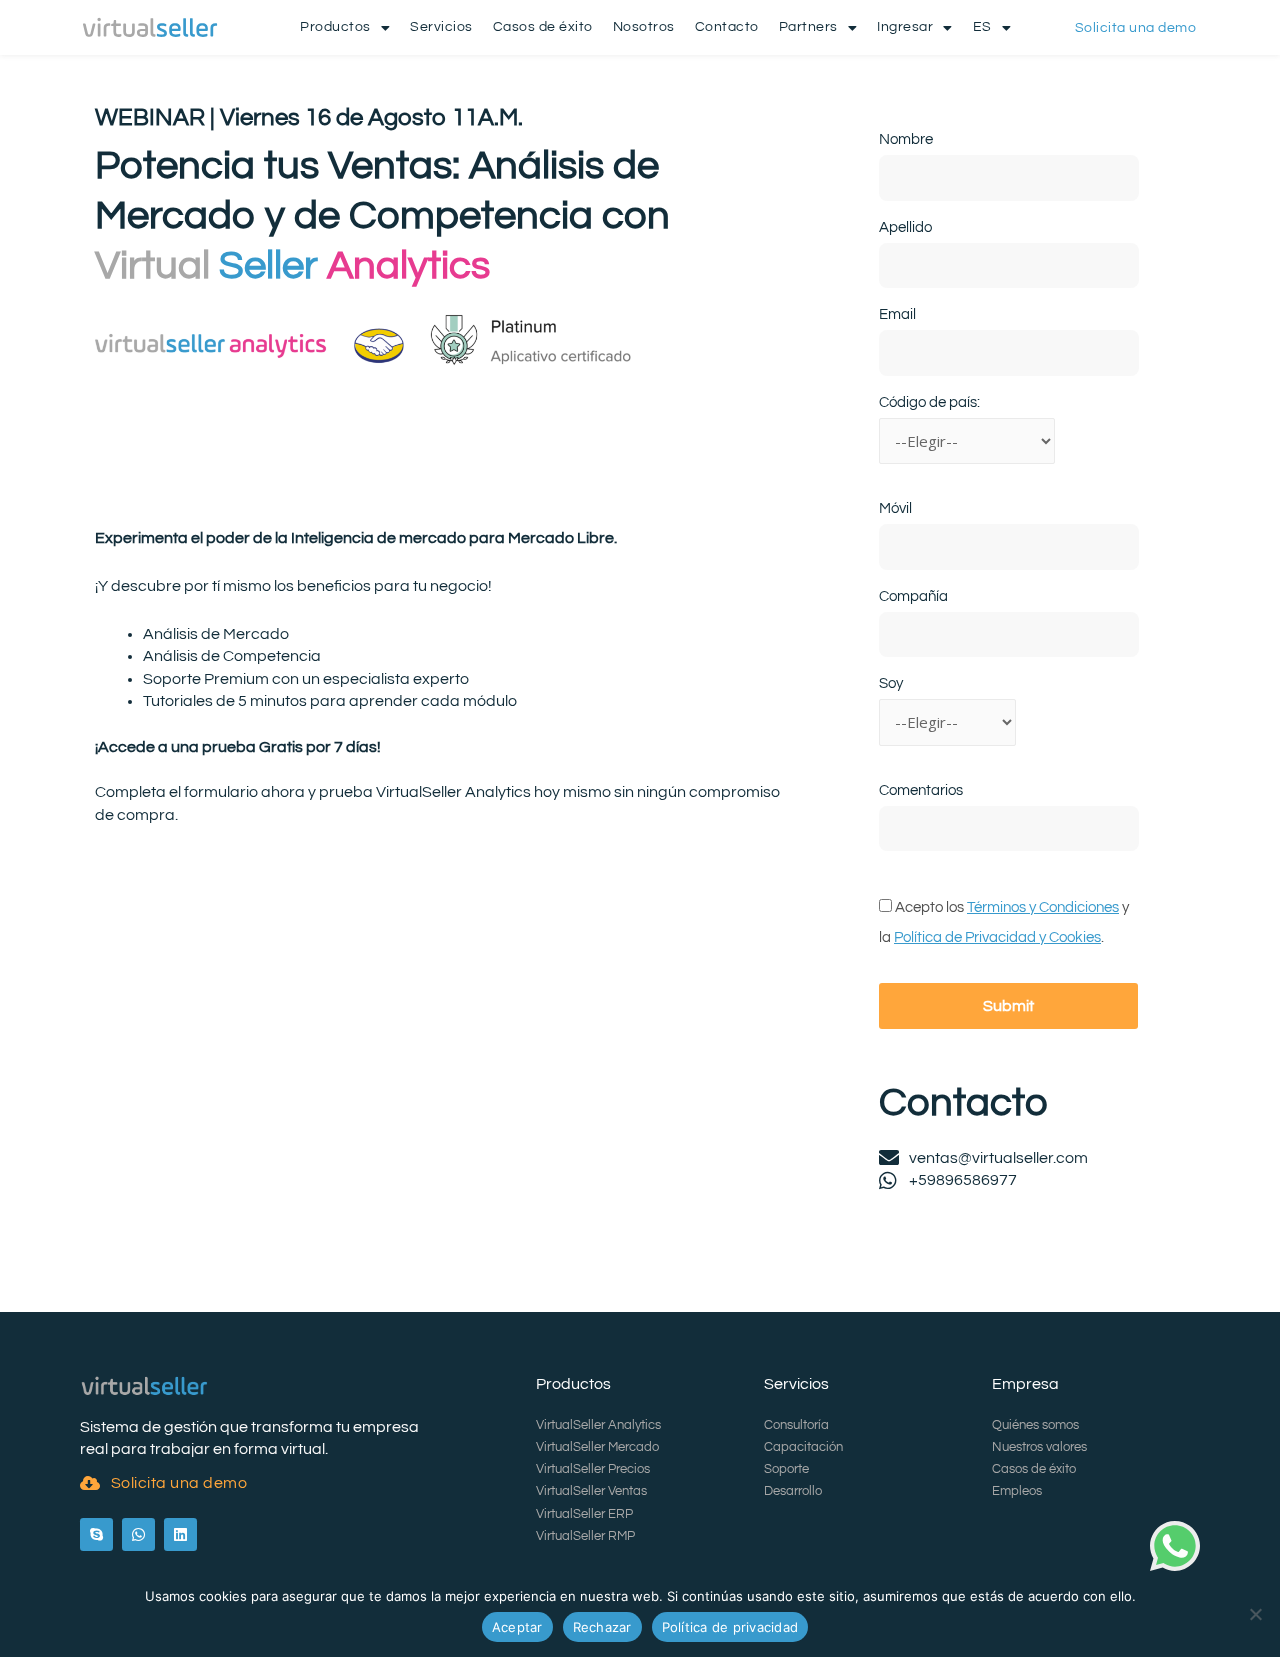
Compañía (913, 596)
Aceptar (517, 1627)
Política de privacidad (730, 1627)
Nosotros (644, 27)
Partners (808, 27)
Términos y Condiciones (1043, 907)
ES (982, 27)
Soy (891, 683)
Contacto (727, 27)
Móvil (895, 508)
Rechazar (602, 1627)
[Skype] (96, 1534)
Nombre (906, 139)
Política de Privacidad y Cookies (997, 937)
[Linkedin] (180, 1534)
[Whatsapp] (138, 1534)
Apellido (905, 227)
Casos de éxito (543, 27)
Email (897, 314)
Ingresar (905, 27)
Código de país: (929, 402)
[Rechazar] (1255, 1614)
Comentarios (921, 790)
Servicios (441, 27)
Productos (335, 27)
